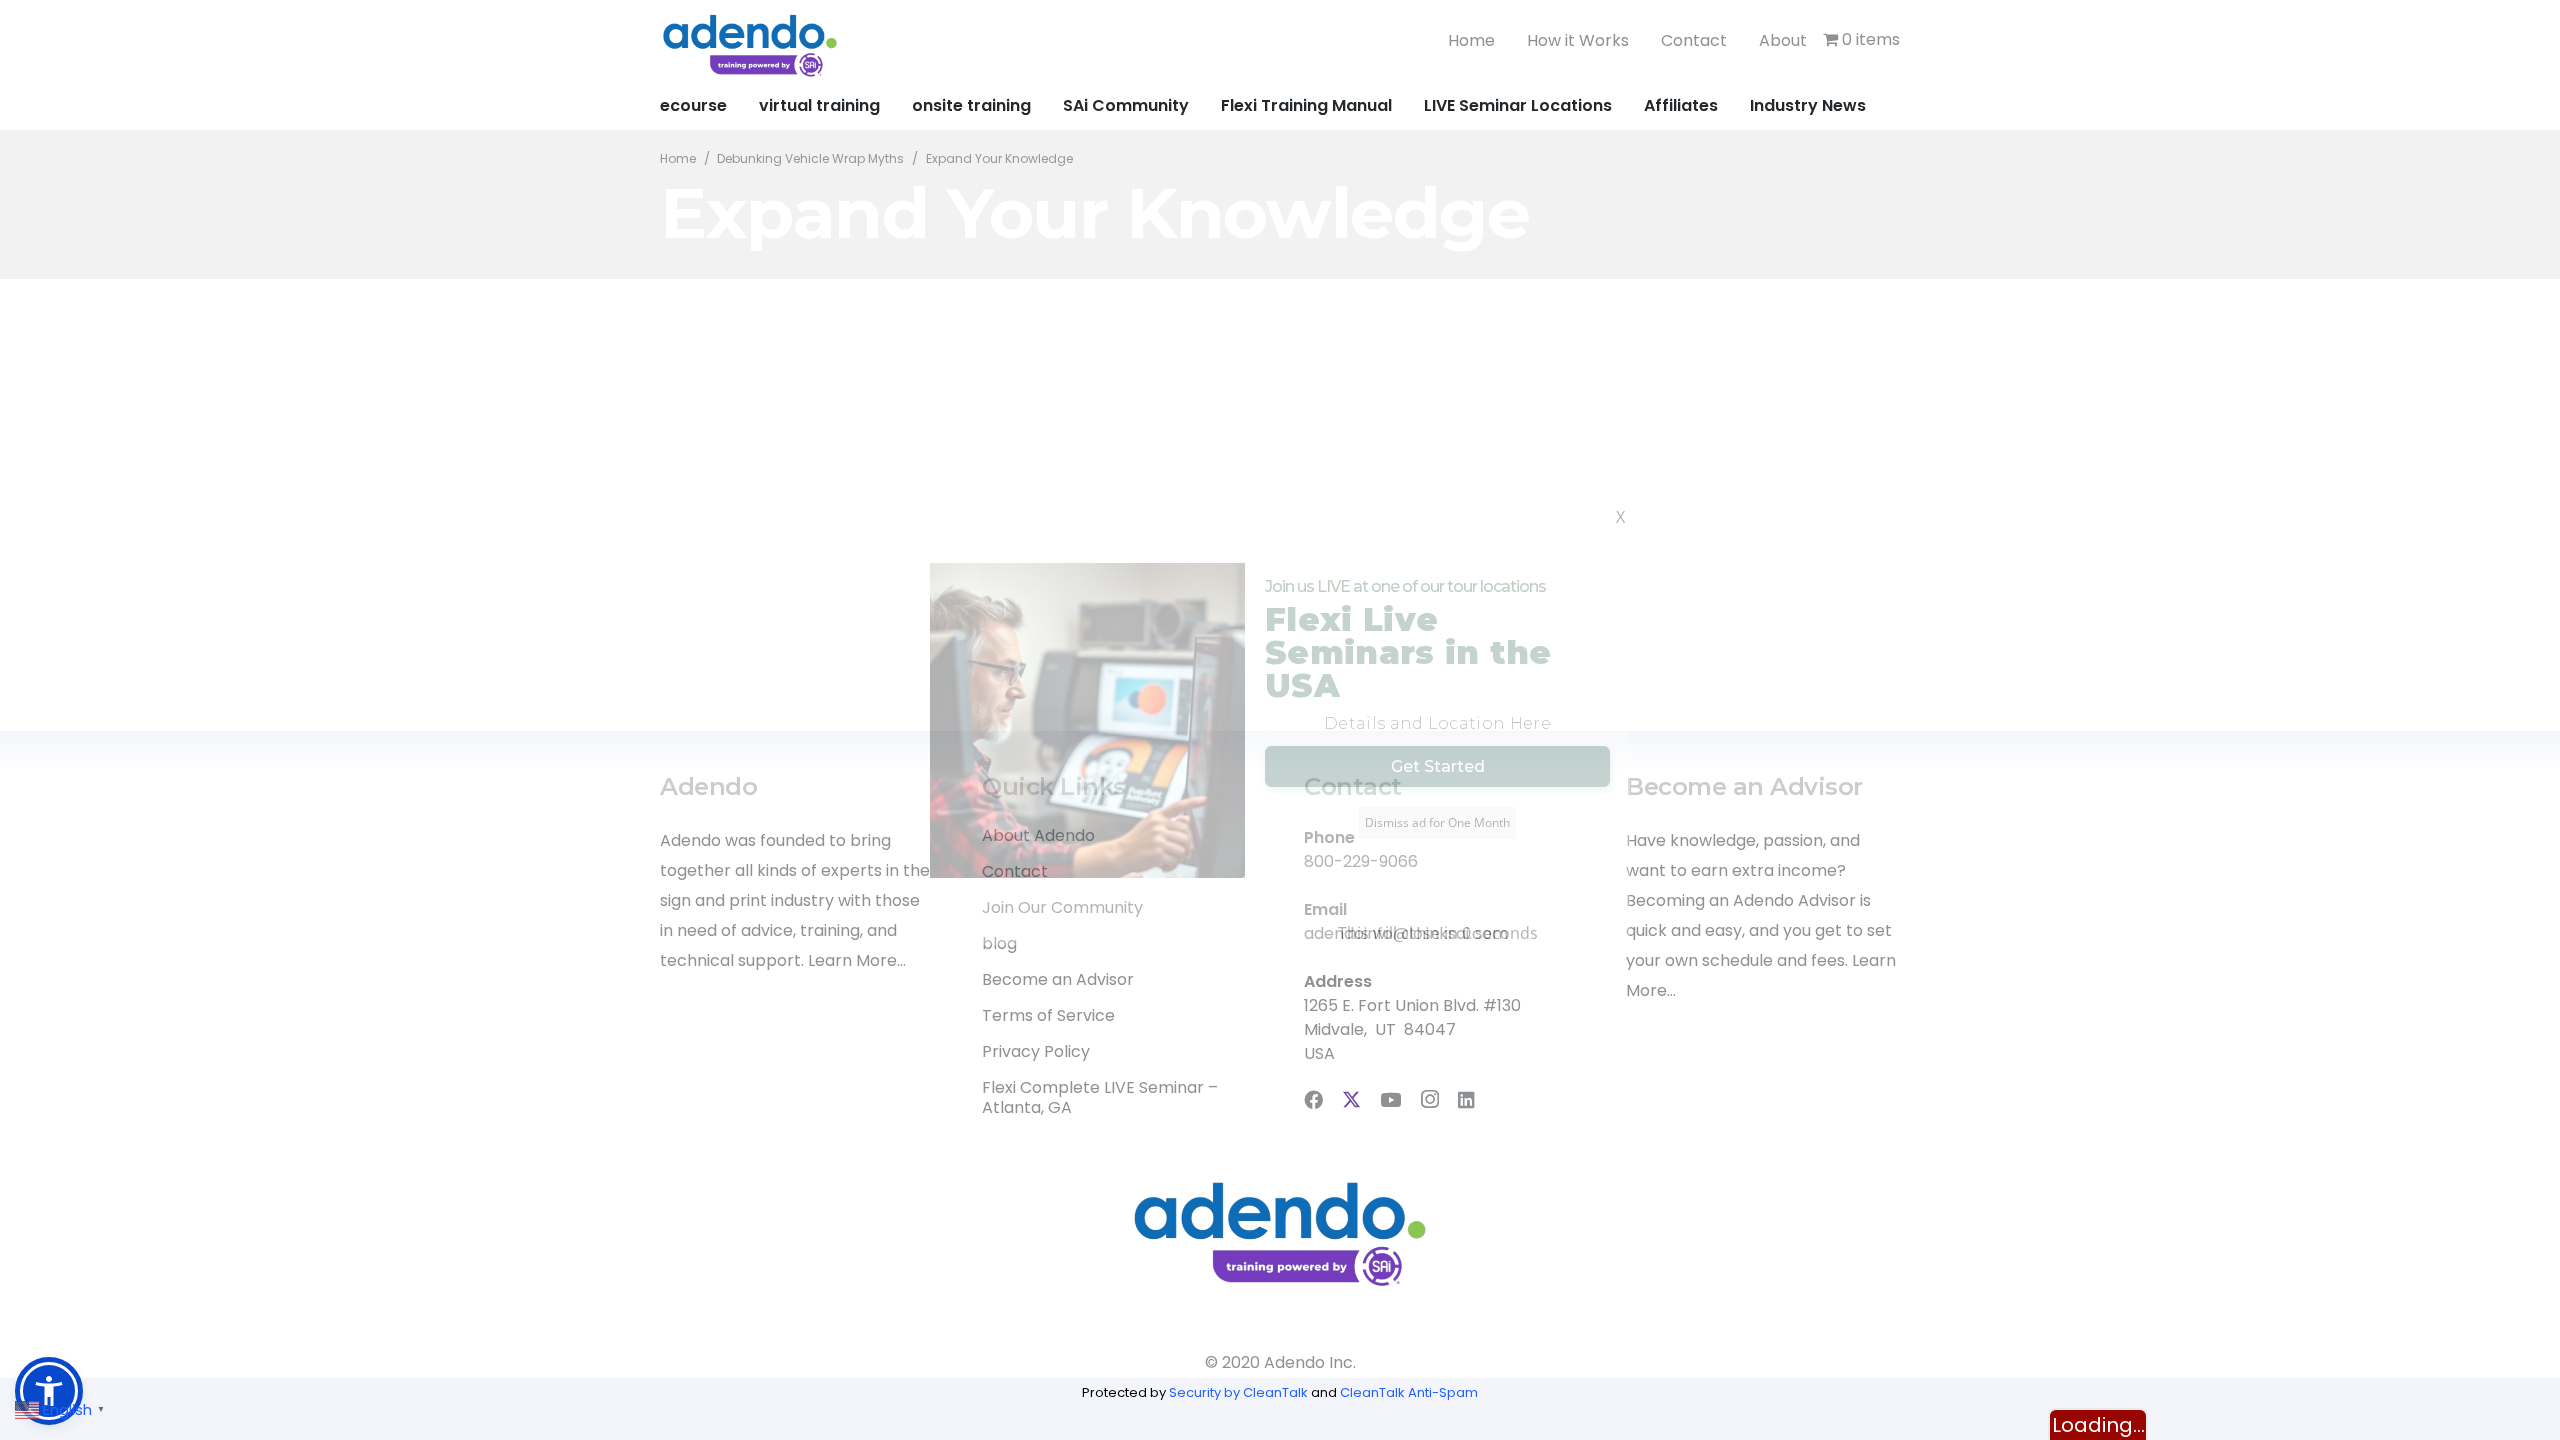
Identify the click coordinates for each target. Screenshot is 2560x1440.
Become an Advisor (1058, 979)
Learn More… (857, 960)
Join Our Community (1062, 907)
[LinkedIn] (1466, 1099)
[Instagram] (1430, 1100)
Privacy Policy (1036, 1051)
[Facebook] (1313, 1099)
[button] (49, 1391)
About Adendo (1038, 835)
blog (999, 943)
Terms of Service (1048, 1015)
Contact (1015, 871)
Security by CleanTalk (1238, 1392)
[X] (1351, 1099)
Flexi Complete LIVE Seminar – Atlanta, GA (1100, 1097)
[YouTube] (1390, 1099)
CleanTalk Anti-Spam (1409, 1392)
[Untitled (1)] (750, 45)
